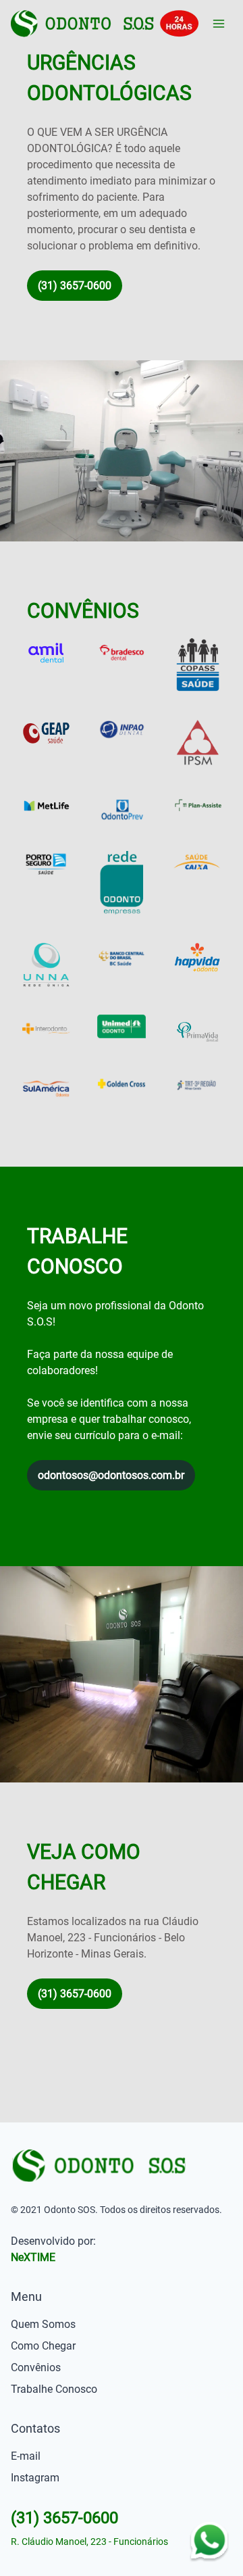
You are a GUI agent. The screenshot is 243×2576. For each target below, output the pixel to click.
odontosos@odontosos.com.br (111, 1475)
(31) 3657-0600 (75, 286)
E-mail (26, 2456)
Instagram (35, 2478)
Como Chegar (43, 2346)
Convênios (36, 2367)
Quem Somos (43, 2324)
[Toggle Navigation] (219, 24)
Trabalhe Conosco (54, 2389)
